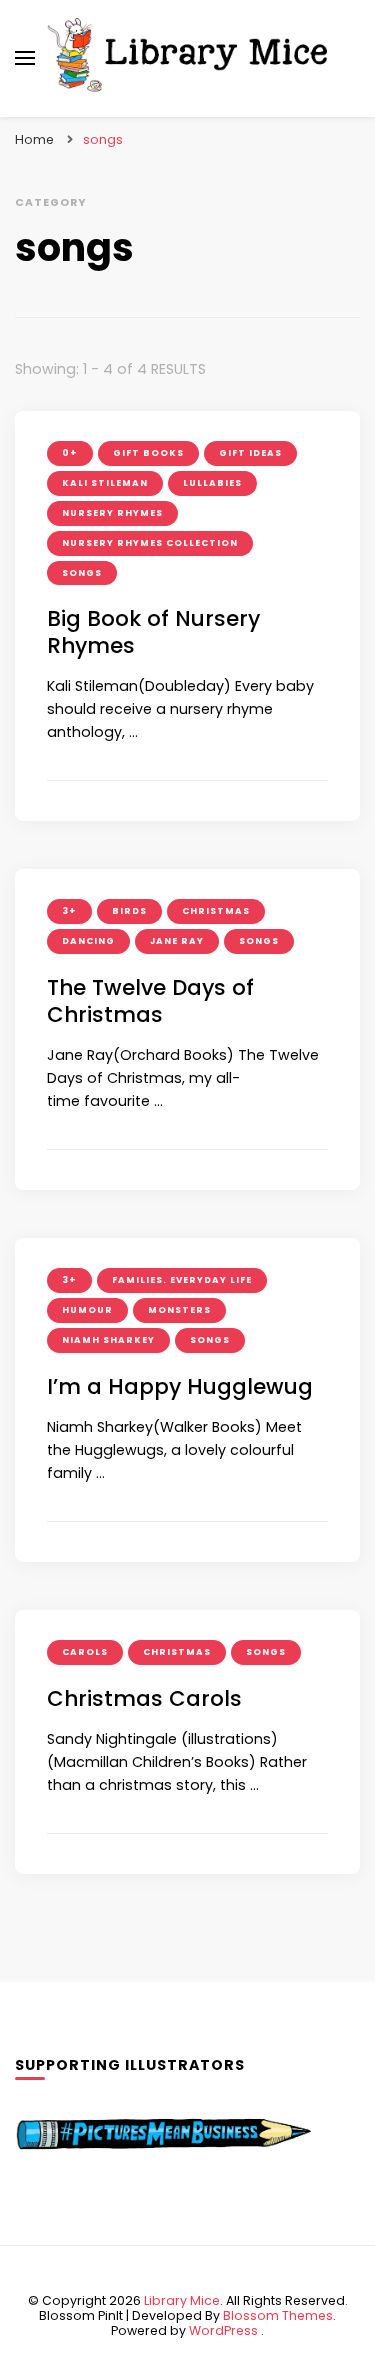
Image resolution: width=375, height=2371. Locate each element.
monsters (179, 1310)
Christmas (216, 911)
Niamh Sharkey (108, 1340)
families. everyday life (182, 1280)
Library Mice (182, 2300)
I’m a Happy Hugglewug (180, 1386)
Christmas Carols (144, 1698)
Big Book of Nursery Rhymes (153, 632)
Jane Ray (177, 941)
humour (87, 1310)
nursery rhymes (112, 513)
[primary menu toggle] (25, 58)
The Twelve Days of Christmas (150, 1001)
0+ (70, 453)
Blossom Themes (278, 2315)
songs (82, 573)
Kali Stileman (105, 483)
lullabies (212, 483)
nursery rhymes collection (150, 543)
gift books (148, 453)
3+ (69, 911)
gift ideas (250, 453)
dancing (88, 941)
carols (85, 1652)
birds (129, 911)
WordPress (223, 2330)
